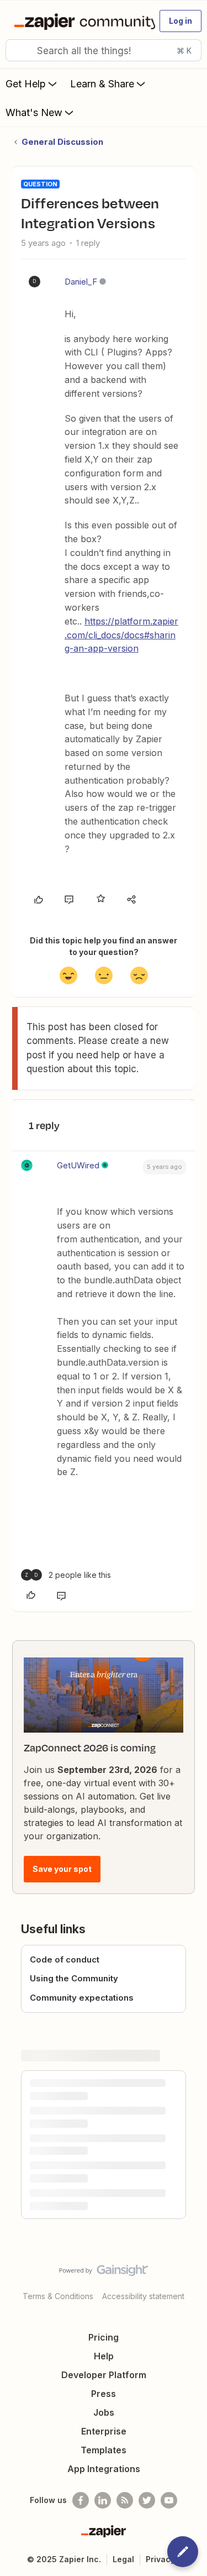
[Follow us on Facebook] (81, 2500)
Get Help (26, 84)
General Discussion (62, 142)
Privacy (160, 2559)
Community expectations (82, 1998)
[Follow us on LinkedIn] (103, 2500)
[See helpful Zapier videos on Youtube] (169, 2500)
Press (104, 2394)
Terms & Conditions (58, 2296)
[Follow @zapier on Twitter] (147, 2500)
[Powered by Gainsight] (104, 2273)
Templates (104, 2450)
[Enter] (18, 50)
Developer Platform (104, 2375)
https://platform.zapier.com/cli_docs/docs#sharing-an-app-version (121, 635)
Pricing (104, 2337)
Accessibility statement (143, 2296)
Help (104, 2356)
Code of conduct (65, 1959)
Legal (123, 2559)
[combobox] (104, 50)
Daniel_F (81, 282)
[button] (181, 21)
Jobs (104, 2412)
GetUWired (78, 1165)
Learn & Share (102, 84)
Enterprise (104, 2431)
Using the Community (74, 1978)
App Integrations (104, 2469)
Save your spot (62, 1869)
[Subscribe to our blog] (125, 2500)
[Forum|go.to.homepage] (80, 21)
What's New (34, 112)
